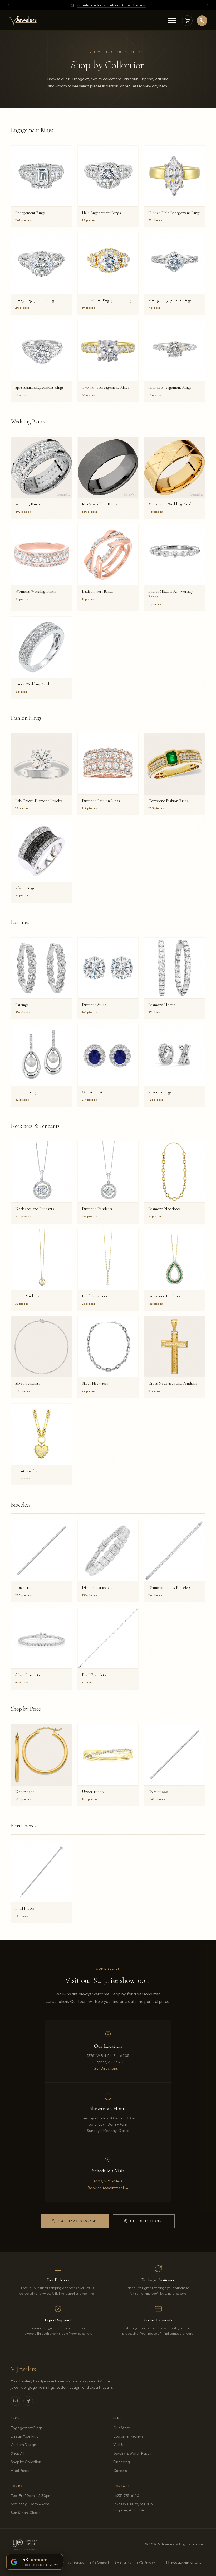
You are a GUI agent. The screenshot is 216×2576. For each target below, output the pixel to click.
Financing (122, 2462)
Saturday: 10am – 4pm (30, 2504)
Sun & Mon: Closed (26, 2513)
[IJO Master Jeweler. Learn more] (25, 2544)
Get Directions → (108, 2068)
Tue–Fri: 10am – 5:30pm (31, 2496)
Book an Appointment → (108, 2188)
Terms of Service (72, 2562)
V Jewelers (23, 2369)
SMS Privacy (146, 2562)
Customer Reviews (128, 2436)
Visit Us (119, 2445)
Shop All (18, 2453)
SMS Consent (99, 2562)
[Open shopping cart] (187, 21)
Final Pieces (20, 2471)
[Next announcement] (208, 5)
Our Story (122, 2428)
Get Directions (143, 2222)
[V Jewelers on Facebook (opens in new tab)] (28, 2401)
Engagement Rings (27, 2428)
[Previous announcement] (8, 5)
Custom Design (23, 2445)
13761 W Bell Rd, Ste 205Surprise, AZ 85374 (144, 2507)
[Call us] (202, 21)
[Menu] (172, 21)
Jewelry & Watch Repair (133, 2453)
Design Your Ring (25, 2436)
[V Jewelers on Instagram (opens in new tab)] (16, 2401)
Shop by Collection (26, 2462)
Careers (135, 2470)
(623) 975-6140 (108, 2181)
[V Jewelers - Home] (23, 21)
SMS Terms (123, 2562)
